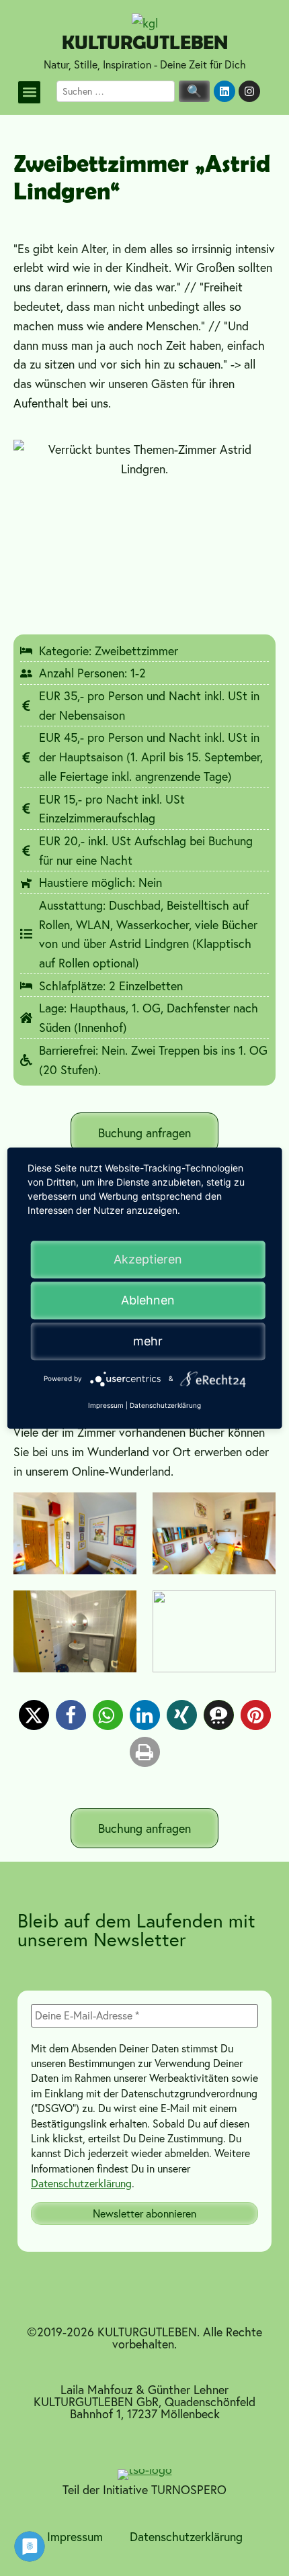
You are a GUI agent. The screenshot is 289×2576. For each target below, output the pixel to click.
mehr (148, 1341)
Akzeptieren (148, 1259)
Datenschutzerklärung (81, 2183)
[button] (29, 92)
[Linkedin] (224, 91)
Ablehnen (148, 1300)
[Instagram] (249, 91)
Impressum (75, 2536)
